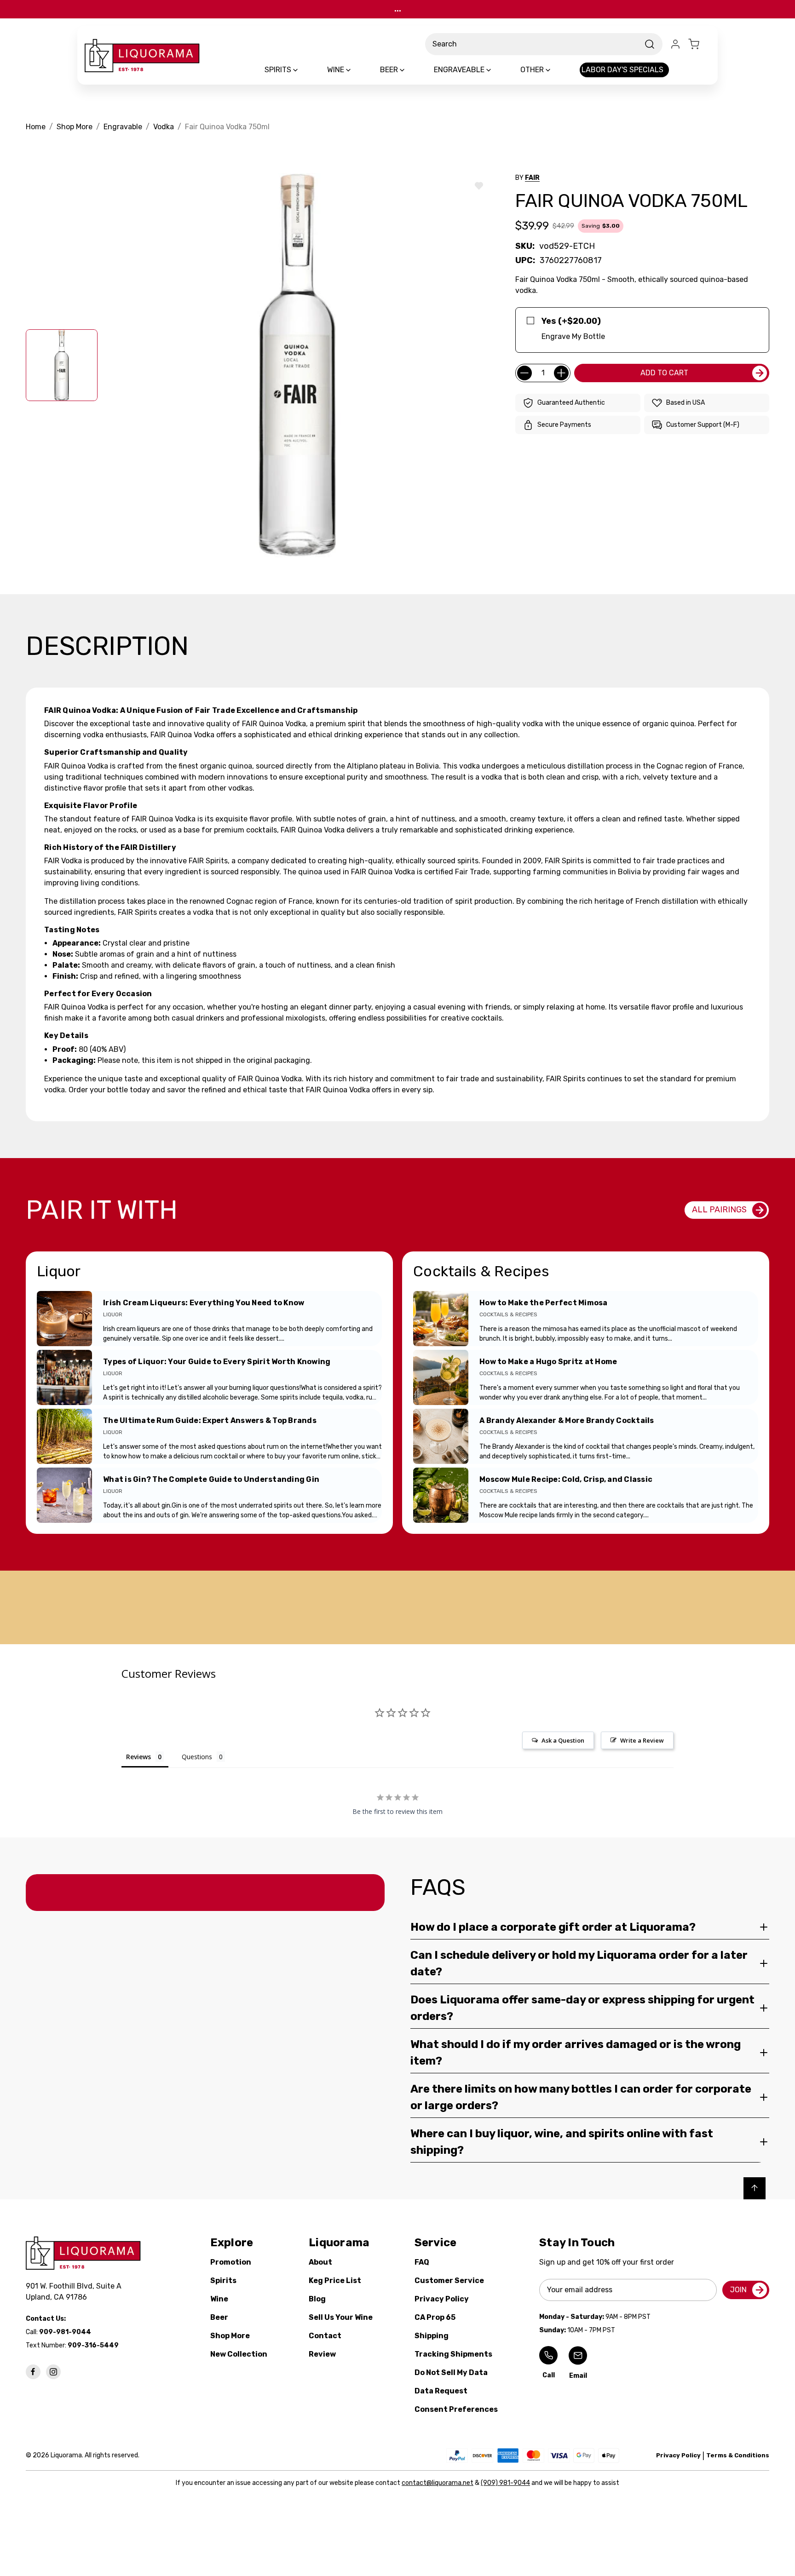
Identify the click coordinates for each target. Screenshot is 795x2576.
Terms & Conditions (738, 2455)
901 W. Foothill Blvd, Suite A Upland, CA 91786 (75, 2292)
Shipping (432, 2336)
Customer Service (449, 2281)
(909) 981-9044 (505, 2483)
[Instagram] (53, 2372)
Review (322, 2354)
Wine (219, 2299)
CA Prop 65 (435, 2317)
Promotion (231, 2262)
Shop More (230, 2336)
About (320, 2262)
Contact (325, 2336)
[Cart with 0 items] (699, 44)
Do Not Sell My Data (451, 2372)
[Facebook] (33, 2372)
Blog (317, 2299)
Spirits (223, 2281)
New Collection (239, 2354)
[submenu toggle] (303, 70)
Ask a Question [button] (563, 1740)
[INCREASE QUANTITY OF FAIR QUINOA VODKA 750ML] (561, 373)
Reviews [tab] (138, 1757)
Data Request (441, 2391)
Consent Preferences (456, 2409)
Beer (219, 2317)
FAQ (422, 2262)
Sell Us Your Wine (341, 2317)
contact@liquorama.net (438, 2483)
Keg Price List (335, 2281)
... (398, 9)
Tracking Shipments (453, 2354)
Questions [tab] (197, 1757)
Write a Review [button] (642, 1740)
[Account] (675, 44)
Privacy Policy (442, 2299)
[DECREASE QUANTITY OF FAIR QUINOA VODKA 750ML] (524, 373)
